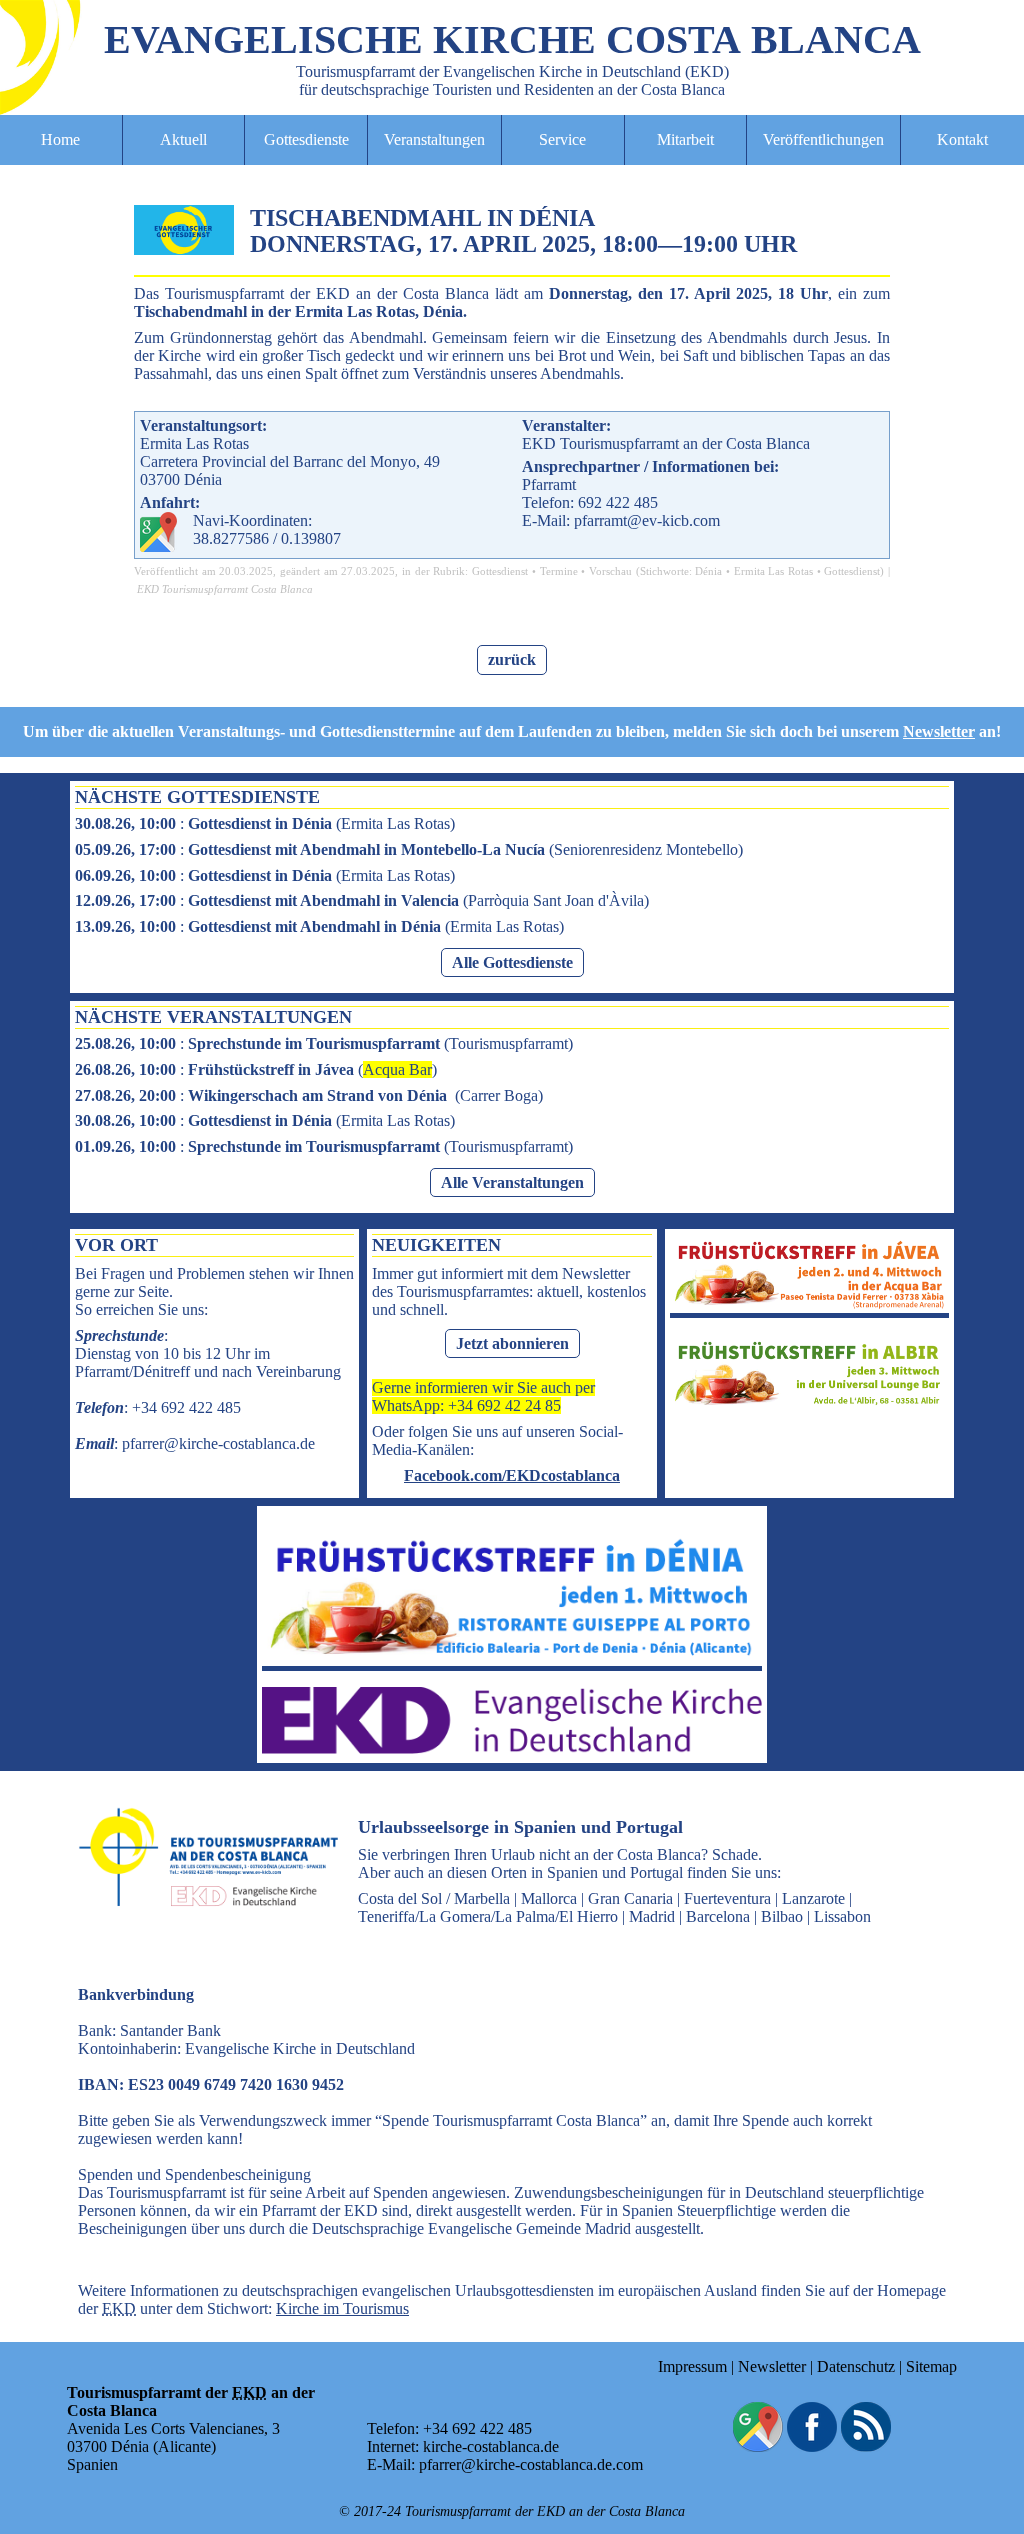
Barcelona (718, 1916)
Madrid (652, 1916)
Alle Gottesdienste (512, 962)
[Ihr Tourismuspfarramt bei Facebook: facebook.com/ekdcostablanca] (812, 2446)
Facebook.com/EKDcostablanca (512, 1475)
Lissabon (842, 1916)
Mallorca (549, 1898)
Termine (559, 571)
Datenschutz (856, 2366)
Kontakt (962, 139)
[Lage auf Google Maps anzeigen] (758, 2446)
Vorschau (610, 571)
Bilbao (782, 1916)
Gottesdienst (500, 571)
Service (562, 139)
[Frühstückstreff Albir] (809, 1403)
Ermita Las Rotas (773, 571)
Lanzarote (813, 1898)
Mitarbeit (685, 139)
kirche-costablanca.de (491, 2446)
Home (60, 139)
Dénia (708, 571)
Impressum (692, 2366)
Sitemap (931, 2366)
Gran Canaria (630, 1898)
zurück (512, 659)
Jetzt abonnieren (512, 1343)
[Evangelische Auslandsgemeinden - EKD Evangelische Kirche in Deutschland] (202, 1924)
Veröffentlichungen (823, 139)
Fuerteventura (727, 1898)
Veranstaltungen (434, 139)
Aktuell (183, 139)
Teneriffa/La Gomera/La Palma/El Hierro (488, 1916)
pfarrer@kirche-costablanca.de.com (531, 2464)
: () (265, 823)
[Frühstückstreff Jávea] (809, 1303)
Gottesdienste (306, 139)
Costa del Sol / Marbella (434, 1898)
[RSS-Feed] (866, 2446)
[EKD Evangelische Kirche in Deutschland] (512, 1748)
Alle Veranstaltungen (512, 1182)
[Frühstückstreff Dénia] (512, 1656)
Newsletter (939, 731)
